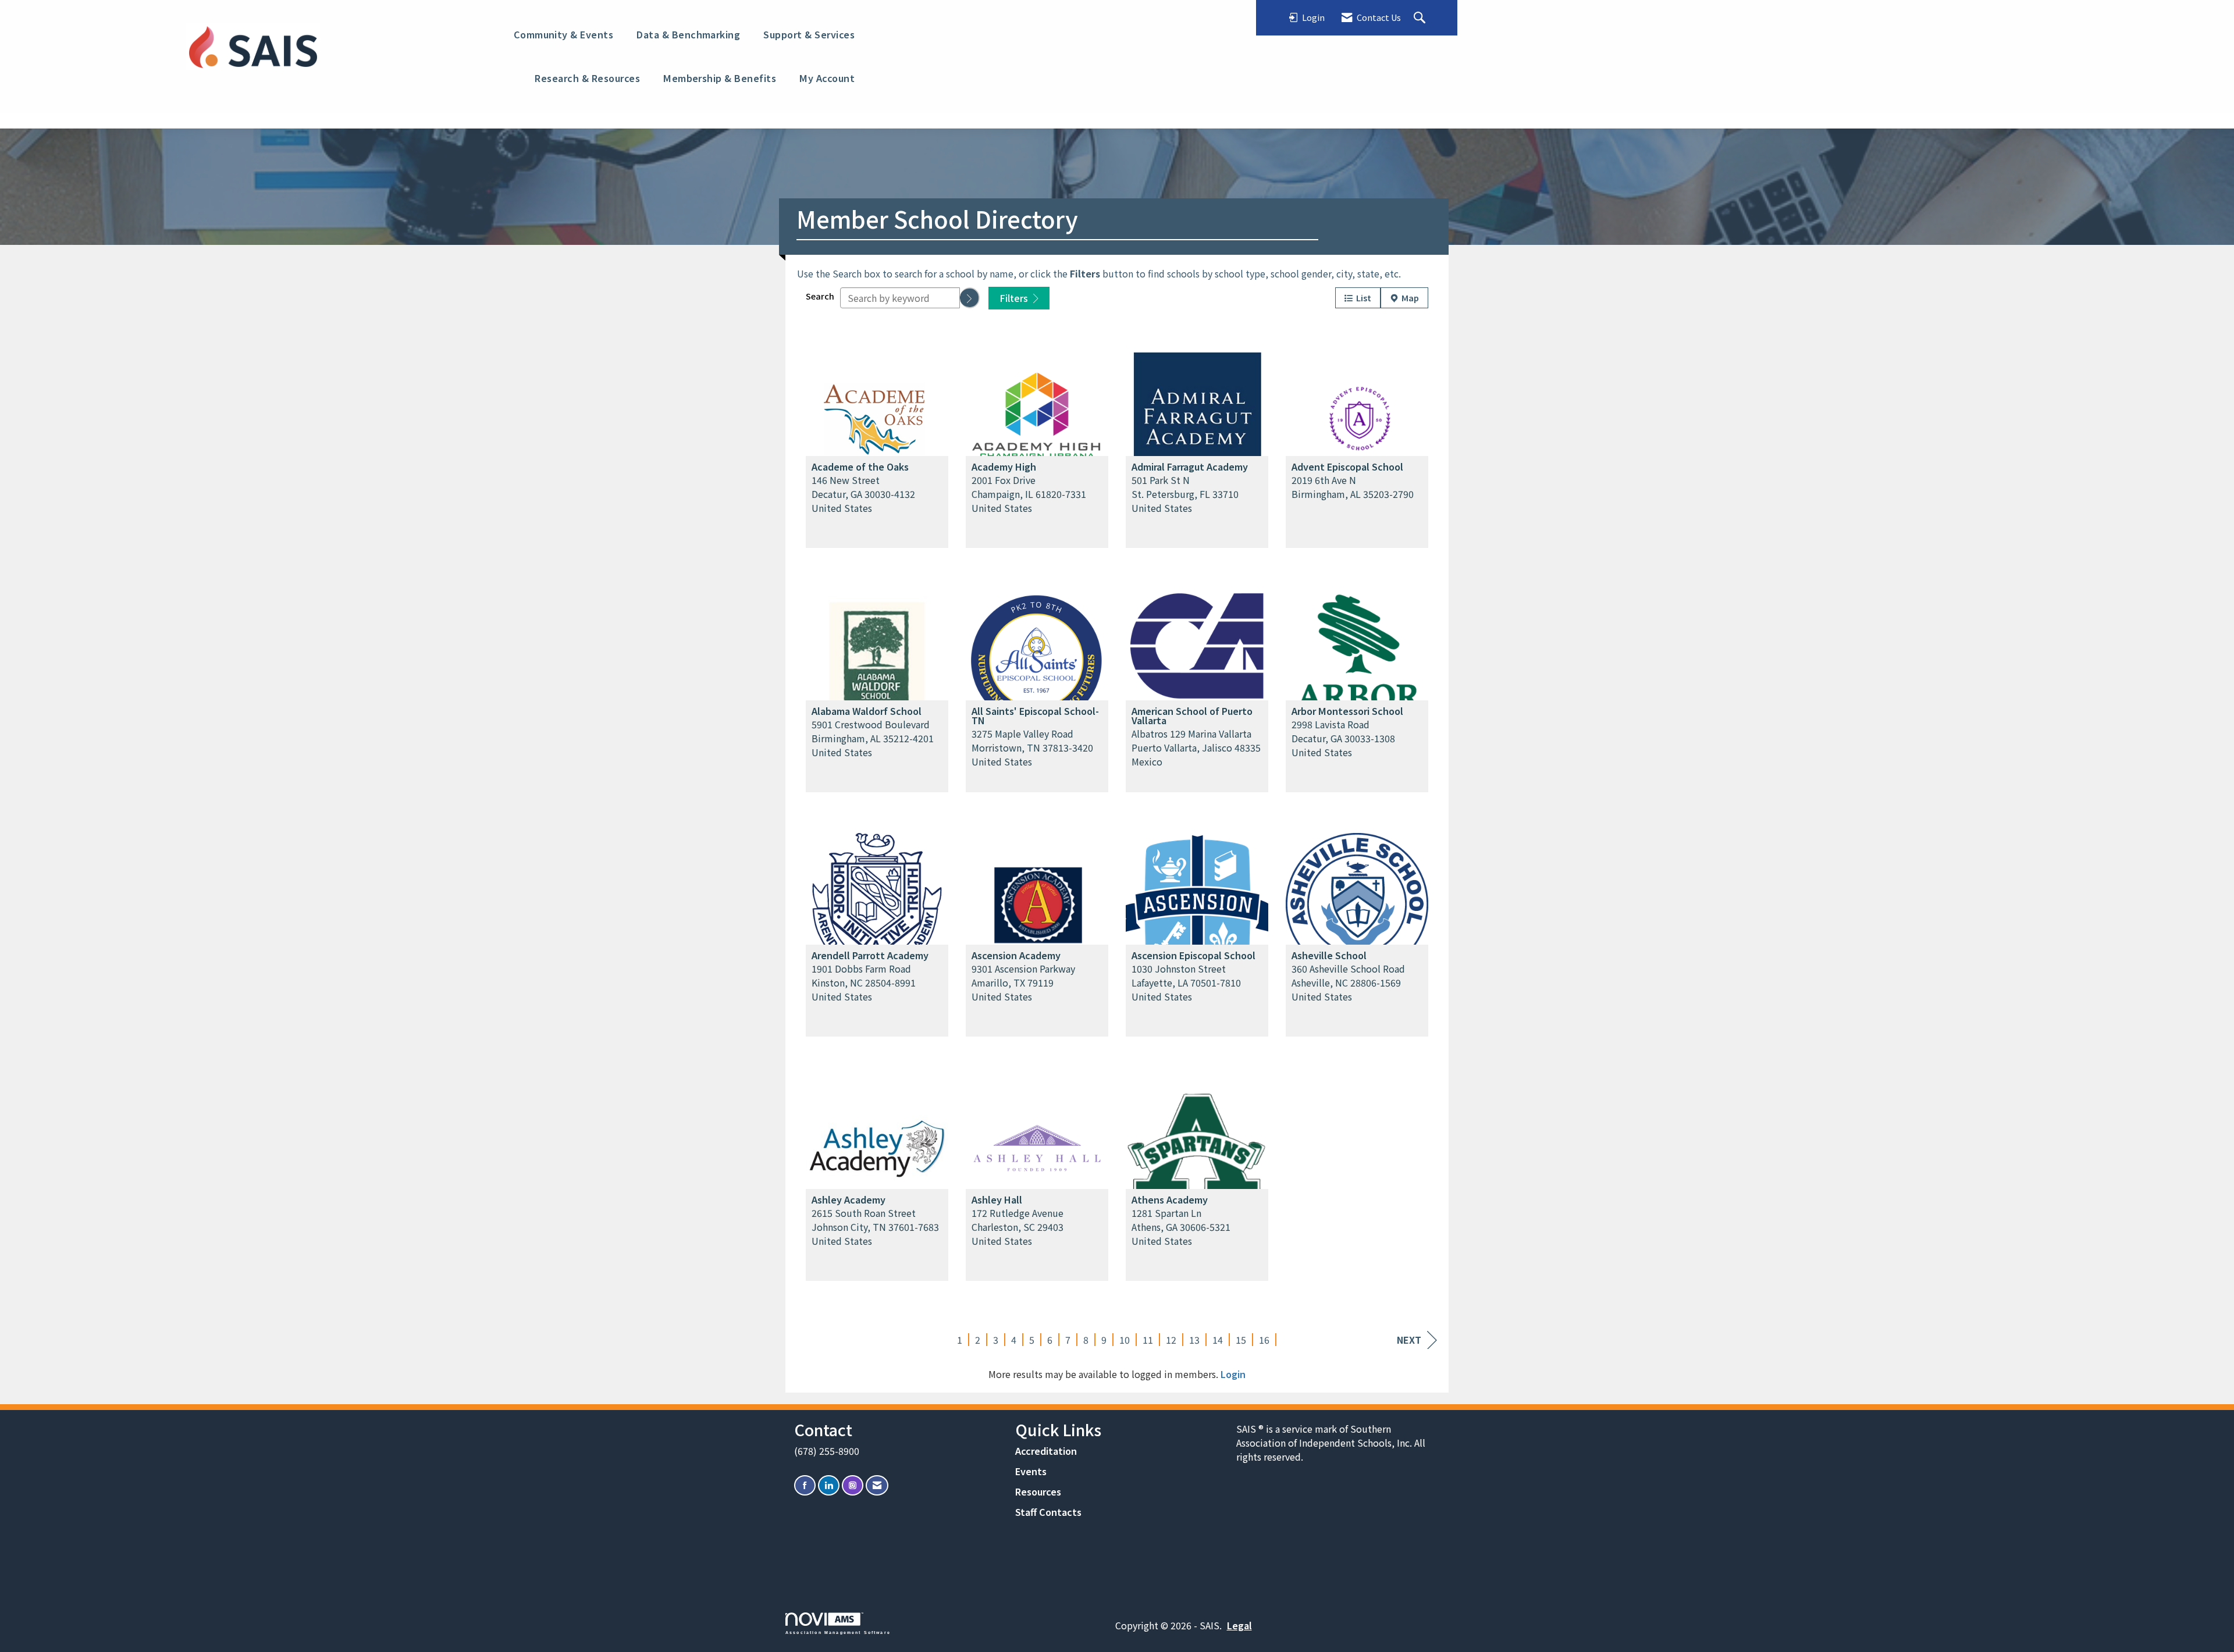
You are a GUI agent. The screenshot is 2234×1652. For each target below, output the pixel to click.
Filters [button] (1015, 298)
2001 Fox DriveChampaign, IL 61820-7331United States (1029, 494)
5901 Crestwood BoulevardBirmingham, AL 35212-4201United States (873, 738)
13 (1194, 1340)
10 (1125, 1340)
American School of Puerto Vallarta (1192, 715)
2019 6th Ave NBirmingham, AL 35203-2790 (1353, 487)
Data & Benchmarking (688, 34)
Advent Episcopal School (1347, 467)
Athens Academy (1170, 1199)
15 (1241, 1340)
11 (1148, 1340)
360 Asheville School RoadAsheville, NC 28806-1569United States (1348, 982)
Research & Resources (587, 78)
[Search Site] (1421, 18)
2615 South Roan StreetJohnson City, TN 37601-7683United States (875, 1227)
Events (1031, 1471)
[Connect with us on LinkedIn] (829, 1485)
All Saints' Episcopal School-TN (1035, 715)
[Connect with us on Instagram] (853, 1485)
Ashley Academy (849, 1199)
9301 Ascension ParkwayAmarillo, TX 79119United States (1023, 982)
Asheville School (1329, 955)
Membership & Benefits (720, 78)
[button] (970, 298)
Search (820, 296)
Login (1233, 1374)
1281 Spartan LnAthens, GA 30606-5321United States (1181, 1227)
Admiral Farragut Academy (1190, 467)
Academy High (1004, 467)
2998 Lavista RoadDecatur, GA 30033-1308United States (1343, 738)
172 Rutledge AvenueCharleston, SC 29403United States (1018, 1227)
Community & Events (564, 34)
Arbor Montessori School (1347, 711)
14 (1218, 1340)
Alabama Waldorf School (867, 711)
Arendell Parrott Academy (870, 955)
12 (1171, 1340)
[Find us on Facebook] (805, 1485)
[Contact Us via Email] (877, 1485)
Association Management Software (838, 1632)
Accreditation (1046, 1451)
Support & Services (809, 34)
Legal (1239, 1625)
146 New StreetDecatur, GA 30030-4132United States (863, 494)
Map (1408, 298)
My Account (827, 78)
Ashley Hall (997, 1199)
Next (1409, 1340)
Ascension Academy (1016, 955)
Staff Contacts (1048, 1512)
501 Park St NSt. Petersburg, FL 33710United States (1185, 494)
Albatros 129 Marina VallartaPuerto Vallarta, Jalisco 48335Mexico (1196, 747)
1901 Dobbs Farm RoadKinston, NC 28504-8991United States (864, 982)
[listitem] (877, 443)
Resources (1038, 1491)
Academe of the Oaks (860, 467)
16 (1264, 1340)
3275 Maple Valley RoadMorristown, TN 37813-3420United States (1032, 747)
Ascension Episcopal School (1194, 955)
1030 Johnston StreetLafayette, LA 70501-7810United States (1186, 982)
